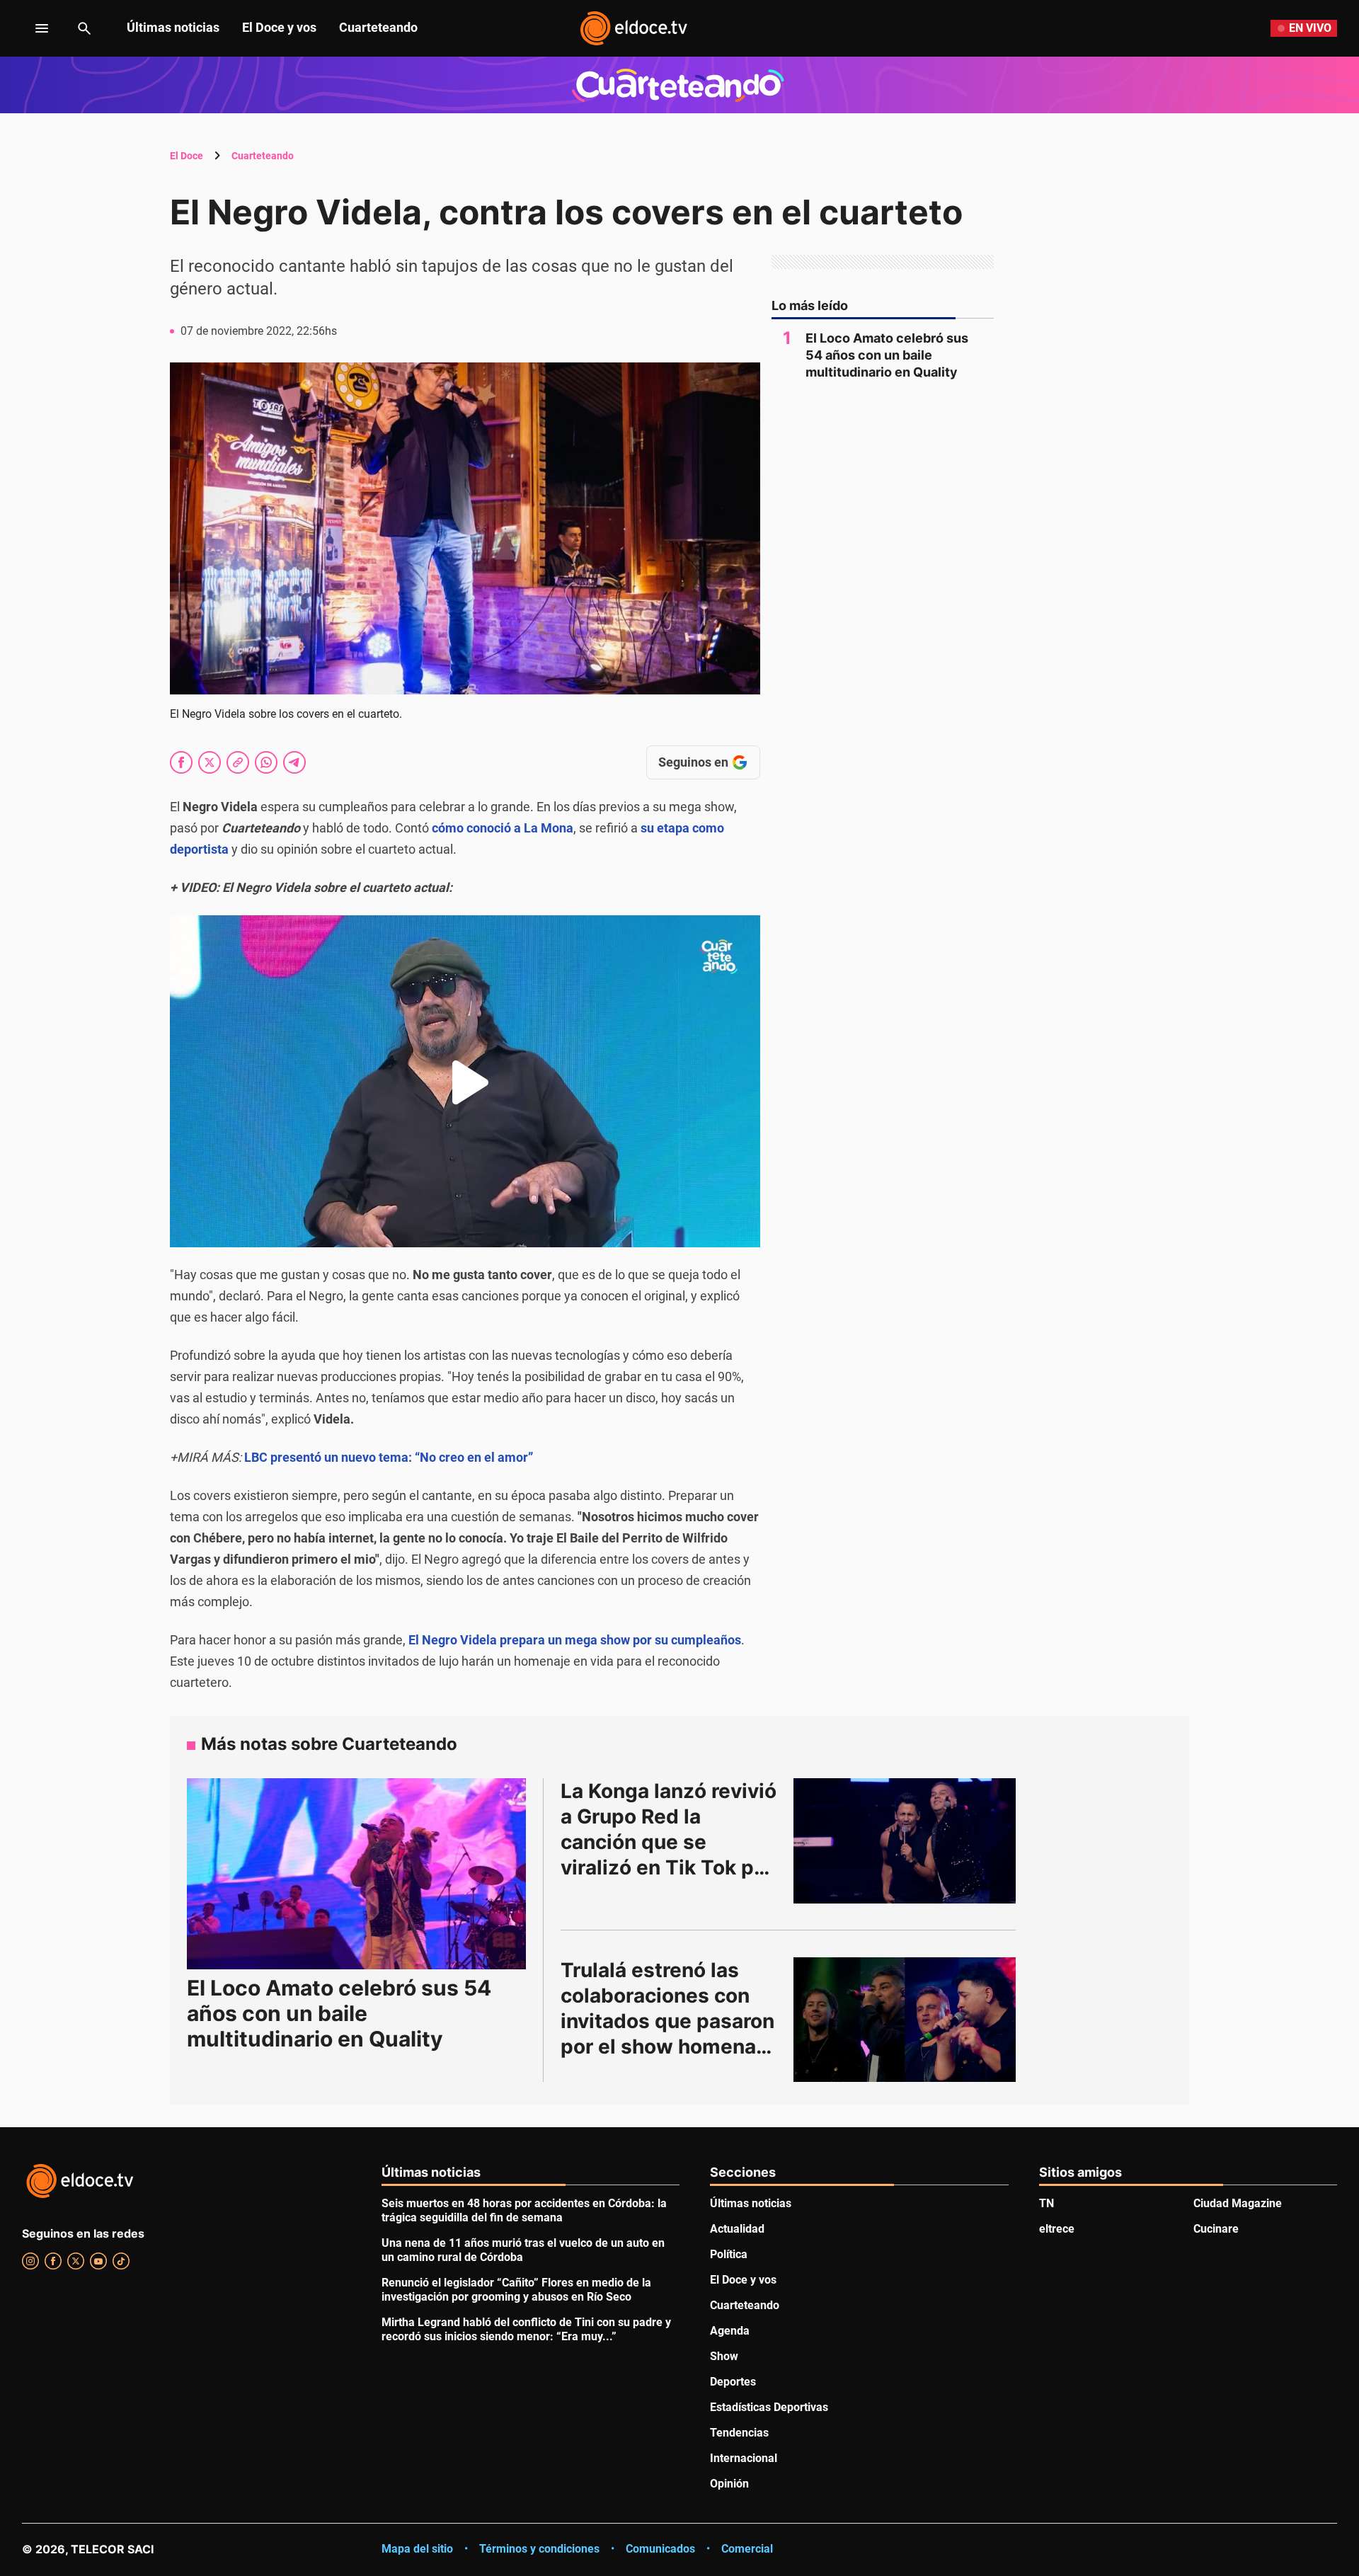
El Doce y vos (279, 27)
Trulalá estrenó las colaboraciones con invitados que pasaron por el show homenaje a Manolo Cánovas (670, 2021)
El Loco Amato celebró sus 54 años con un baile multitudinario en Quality (887, 355)
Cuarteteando (378, 27)
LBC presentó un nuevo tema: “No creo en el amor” (389, 1457)
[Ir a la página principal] (633, 28)
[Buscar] (84, 28)
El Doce (187, 156)
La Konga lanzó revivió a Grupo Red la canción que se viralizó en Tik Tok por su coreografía (671, 1842)
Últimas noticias (173, 27)
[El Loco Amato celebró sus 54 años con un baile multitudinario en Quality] (356, 1873)
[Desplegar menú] (31, 28)
